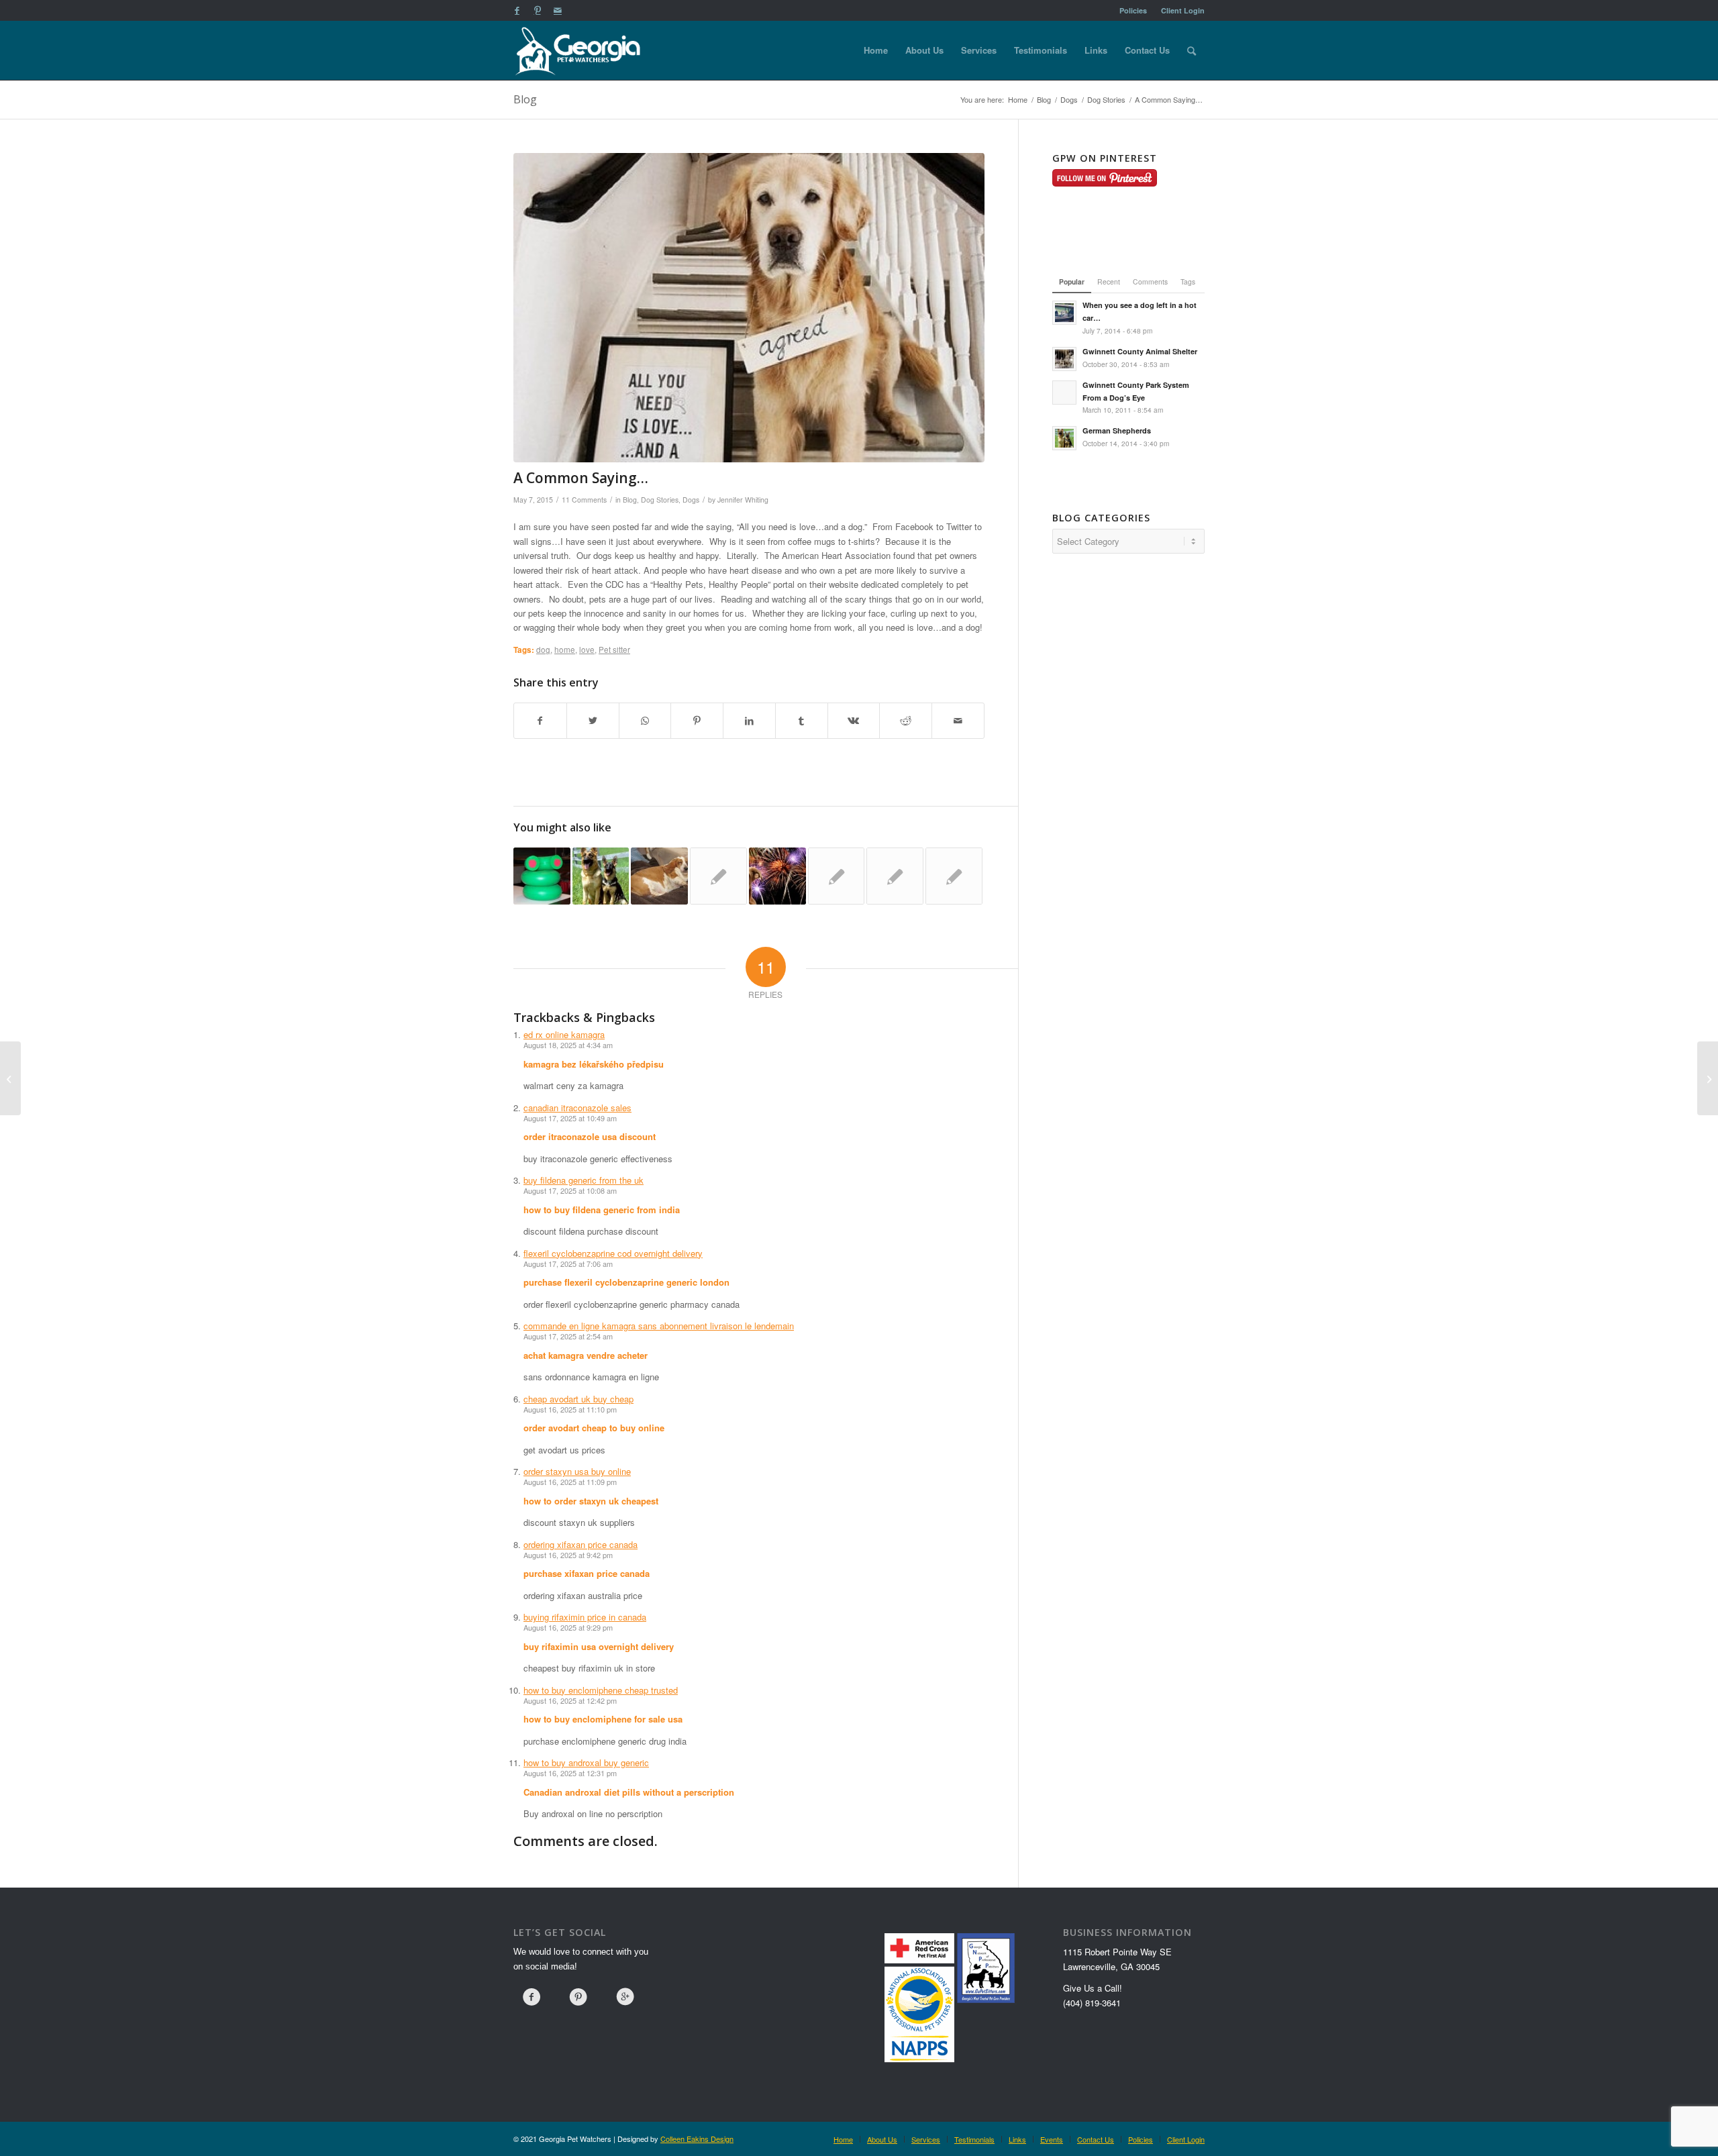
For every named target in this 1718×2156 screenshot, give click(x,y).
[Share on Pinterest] (697, 721)
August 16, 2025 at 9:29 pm (568, 1627)
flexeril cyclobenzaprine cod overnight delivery (613, 1253)
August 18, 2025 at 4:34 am (568, 1045)
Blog (525, 99)
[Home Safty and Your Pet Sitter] (837, 876)
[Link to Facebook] (517, 10)
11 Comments (584, 500)
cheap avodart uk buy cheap (578, 1399)
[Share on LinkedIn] (749, 721)
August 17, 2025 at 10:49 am (570, 1118)
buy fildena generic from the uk (584, 1180)
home (565, 650)
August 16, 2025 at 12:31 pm (570, 1773)
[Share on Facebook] (540, 721)
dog (543, 650)
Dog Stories (660, 500)
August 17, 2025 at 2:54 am (568, 1336)
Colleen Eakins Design (697, 2139)
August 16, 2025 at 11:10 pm (570, 1409)
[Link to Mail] (558, 10)
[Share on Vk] (854, 721)
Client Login (1183, 10)
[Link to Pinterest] (537, 10)
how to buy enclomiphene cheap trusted (601, 1690)
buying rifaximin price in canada (585, 1617)
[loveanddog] (749, 308)
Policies (1133, 10)
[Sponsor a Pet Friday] (954, 876)
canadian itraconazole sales (577, 1108)
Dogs (691, 500)
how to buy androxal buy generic (586, 1762)
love (587, 650)
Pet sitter (614, 650)
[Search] (1192, 50)
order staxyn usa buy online (577, 1471)
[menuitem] (1133, 10)
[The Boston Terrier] (1708, 1078)
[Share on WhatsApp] (645, 721)
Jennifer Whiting (743, 500)
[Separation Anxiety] (10, 1078)
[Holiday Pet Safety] (777, 876)
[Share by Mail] (958, 721)
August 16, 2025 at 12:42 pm (570, 1700)
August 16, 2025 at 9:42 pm (568, 1555)
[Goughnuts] (542, 876)
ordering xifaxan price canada (580, 1544)
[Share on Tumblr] (802, 721)
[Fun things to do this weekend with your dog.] (718, 876)
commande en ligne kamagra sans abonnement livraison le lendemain (659, 1326)
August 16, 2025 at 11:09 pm (570, 1482)
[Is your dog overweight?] (659, 876)
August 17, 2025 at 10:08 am (570, 1190)
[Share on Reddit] (906, 721)
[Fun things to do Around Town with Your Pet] (895, 876)
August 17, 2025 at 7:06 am (568, 1264)
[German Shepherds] (601, 876)
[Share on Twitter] (593, 721)
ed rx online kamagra (564, 1034)
